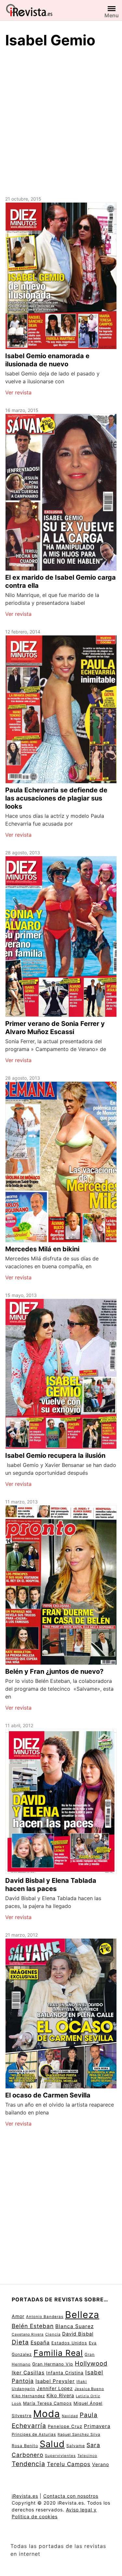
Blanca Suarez (75, 2326)
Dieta (20, 2342)
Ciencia (53, 2334)
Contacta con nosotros (71, 2496)
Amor (18, 2316)
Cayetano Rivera (28, 2334)
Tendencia (28, 2464)
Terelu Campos (69, 2464)
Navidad (70, 2416)
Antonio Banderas (45, 2317)
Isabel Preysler (55, 2381)
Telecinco (87, 2456)
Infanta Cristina (65, 2373)
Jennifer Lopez (55, 2388)
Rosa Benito (25, 2446)
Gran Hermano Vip (53, 2364)
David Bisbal (78, 2334)
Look (17, 2403)
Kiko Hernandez (28, 2396)
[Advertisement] (61, 121)
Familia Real (58, 2353)
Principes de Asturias (34, 2434)
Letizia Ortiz (88, 2396)
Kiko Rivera (60, 2396)
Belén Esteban (33, 2326)
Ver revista (18, 392)
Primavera (97, 2426)
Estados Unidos (69, 2343)
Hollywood (91, 2363)
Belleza (82, 2315)
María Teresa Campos (47, 2403)
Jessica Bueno (89, 2389)
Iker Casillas (28, 2373)
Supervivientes (60, 2456)
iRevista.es (25, 2496)
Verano (101, 2464)
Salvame (76, 2446)
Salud (52, 2444)
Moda (47, 2414)
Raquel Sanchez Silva (79, 2434)
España (40, 2343)
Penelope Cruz (65, 2426)
